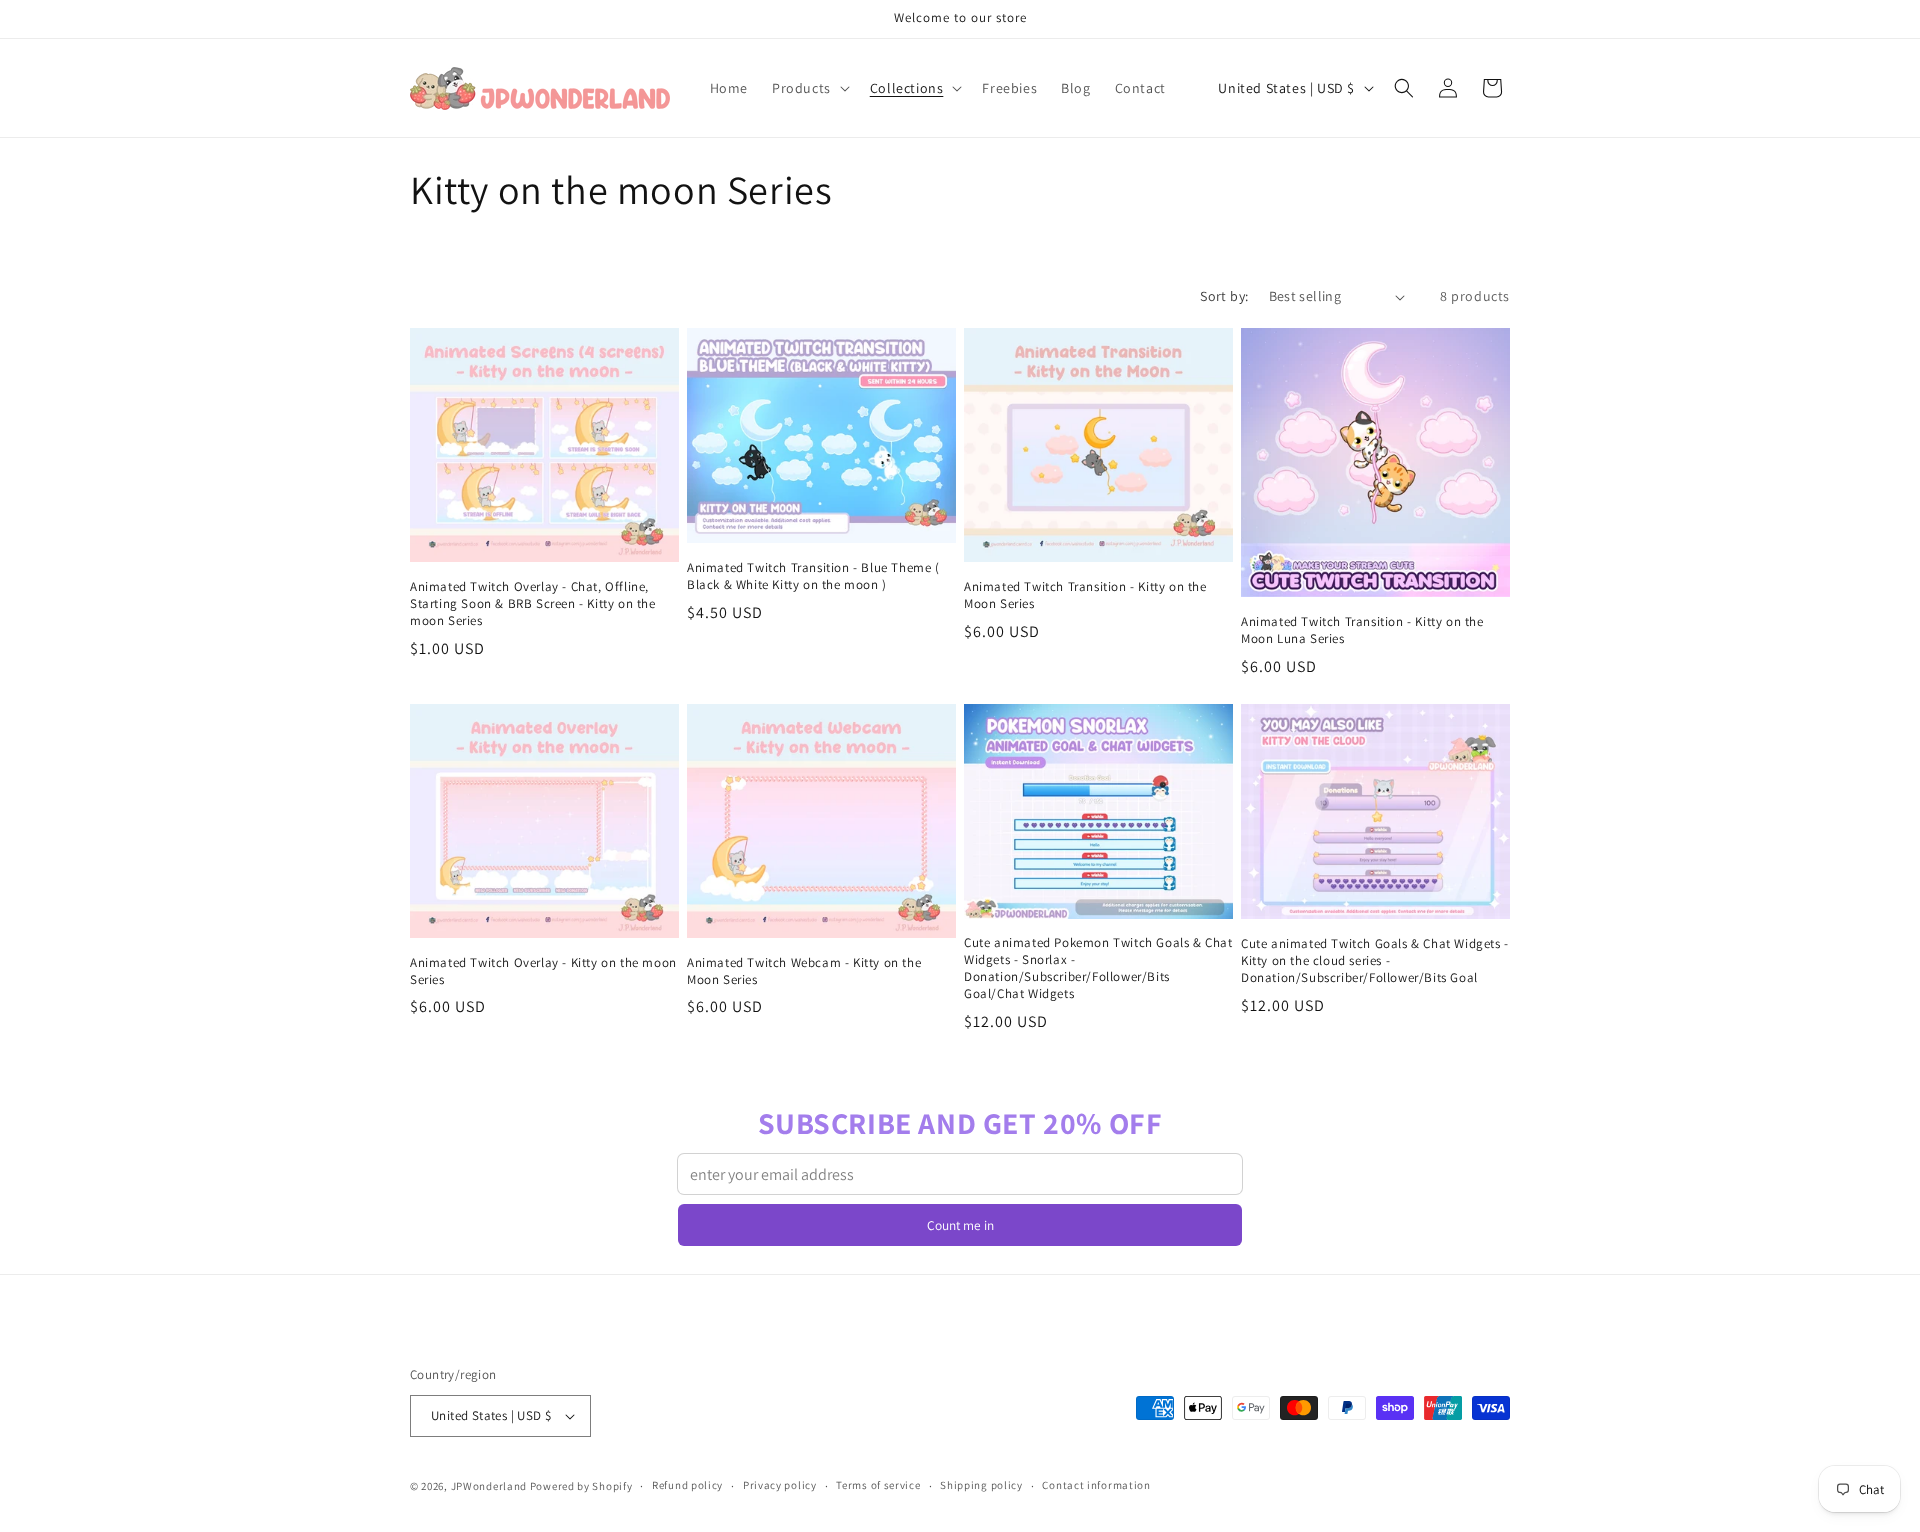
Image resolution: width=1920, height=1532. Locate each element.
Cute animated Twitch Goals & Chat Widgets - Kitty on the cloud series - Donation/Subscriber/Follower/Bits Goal (1375, 961)
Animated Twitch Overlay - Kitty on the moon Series (543, 971)
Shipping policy (981, 1485)
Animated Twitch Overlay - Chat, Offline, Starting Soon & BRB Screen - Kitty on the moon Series (533, 604)
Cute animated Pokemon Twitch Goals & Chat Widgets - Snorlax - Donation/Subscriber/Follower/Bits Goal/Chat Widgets (1098, 968)
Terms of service (878, 1485)
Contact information (1096, 1485)
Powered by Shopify (581, 1486)
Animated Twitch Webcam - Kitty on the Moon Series (804, 971)
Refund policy (687, 1485)
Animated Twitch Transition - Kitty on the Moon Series (1085, 595)
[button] (809, 88)
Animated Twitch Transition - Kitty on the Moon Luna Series (1362, 630)
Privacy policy (780, 1485)
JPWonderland (489, 1486)
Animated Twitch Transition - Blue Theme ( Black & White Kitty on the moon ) (813, 576)
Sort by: (1224, 296)
